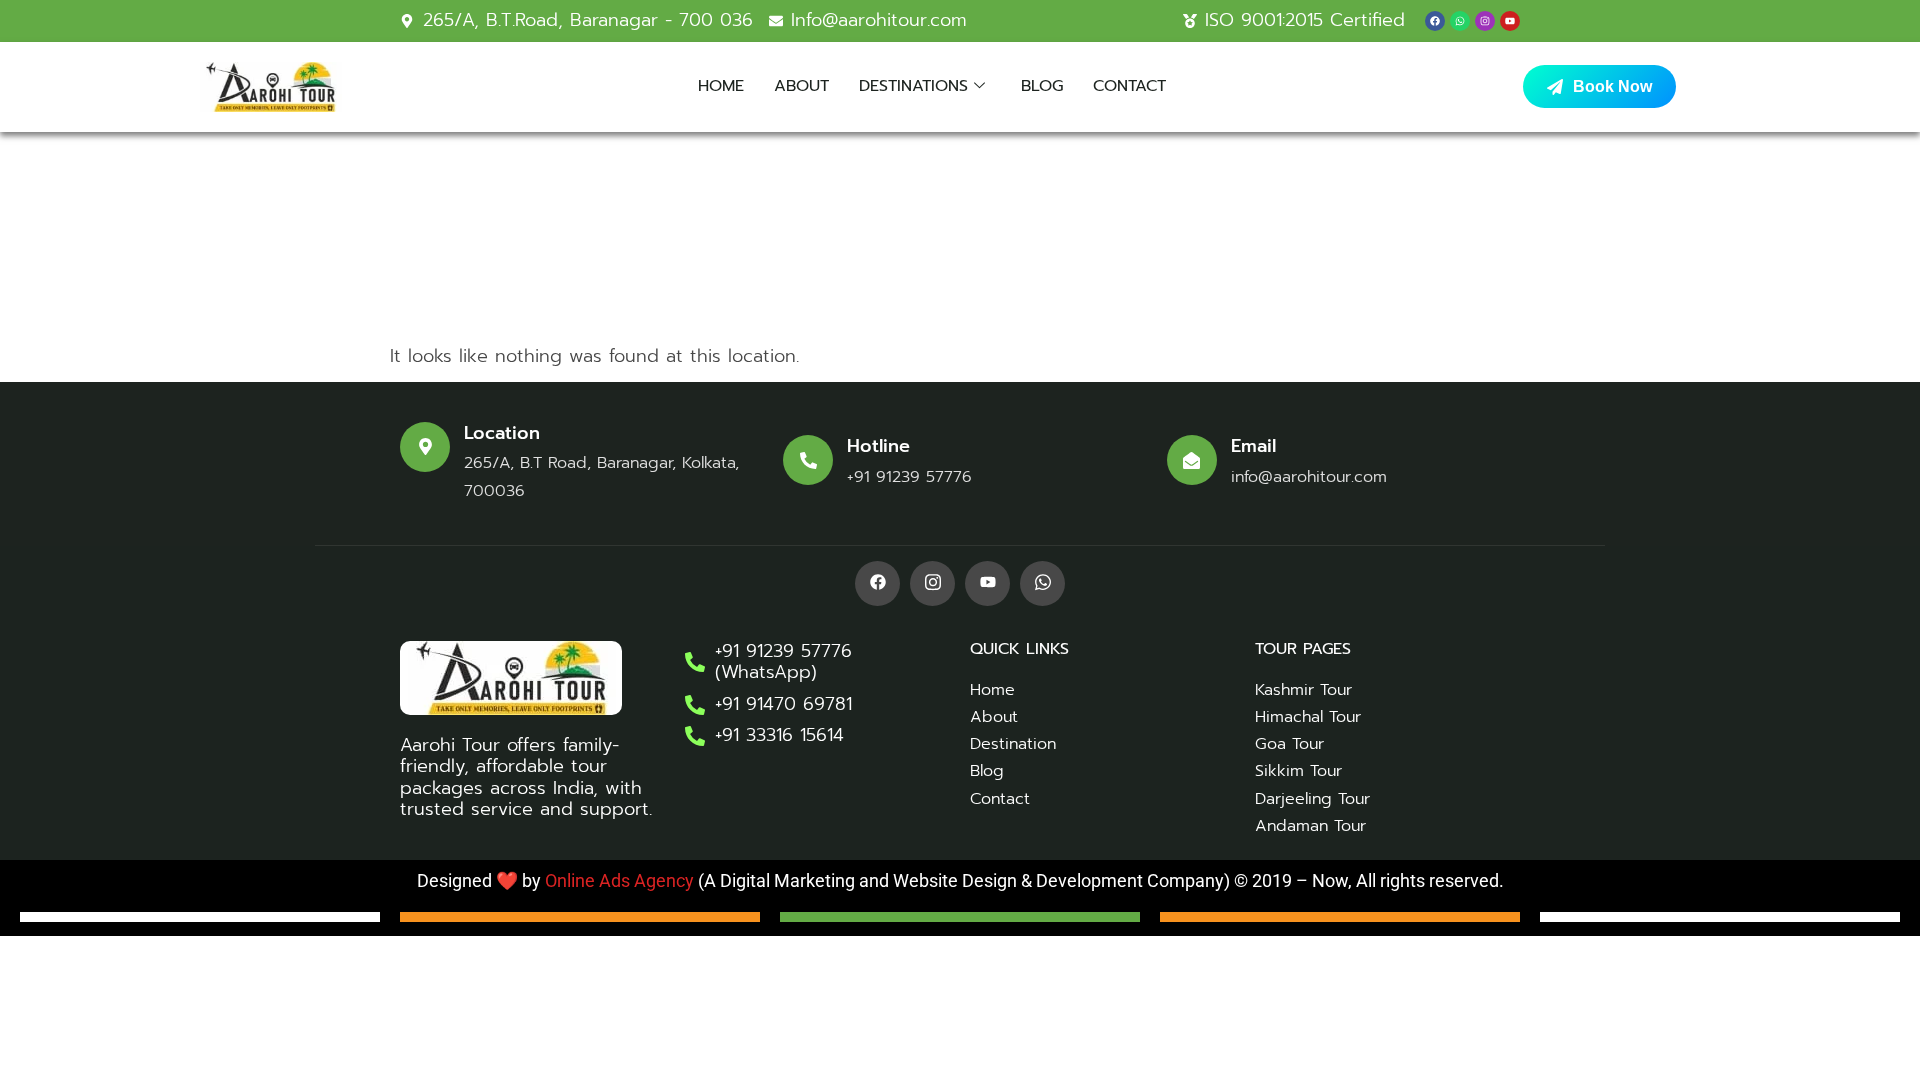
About (801, 86)
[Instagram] (1485, 21)
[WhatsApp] (1042, 583)
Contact (1129, 86)
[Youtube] (1510, 21)
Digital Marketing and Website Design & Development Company (970, 880)
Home (721, 86)
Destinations (913, 86)
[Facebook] (1435, 21)
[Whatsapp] (1460, 21)
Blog (1042, 86)
